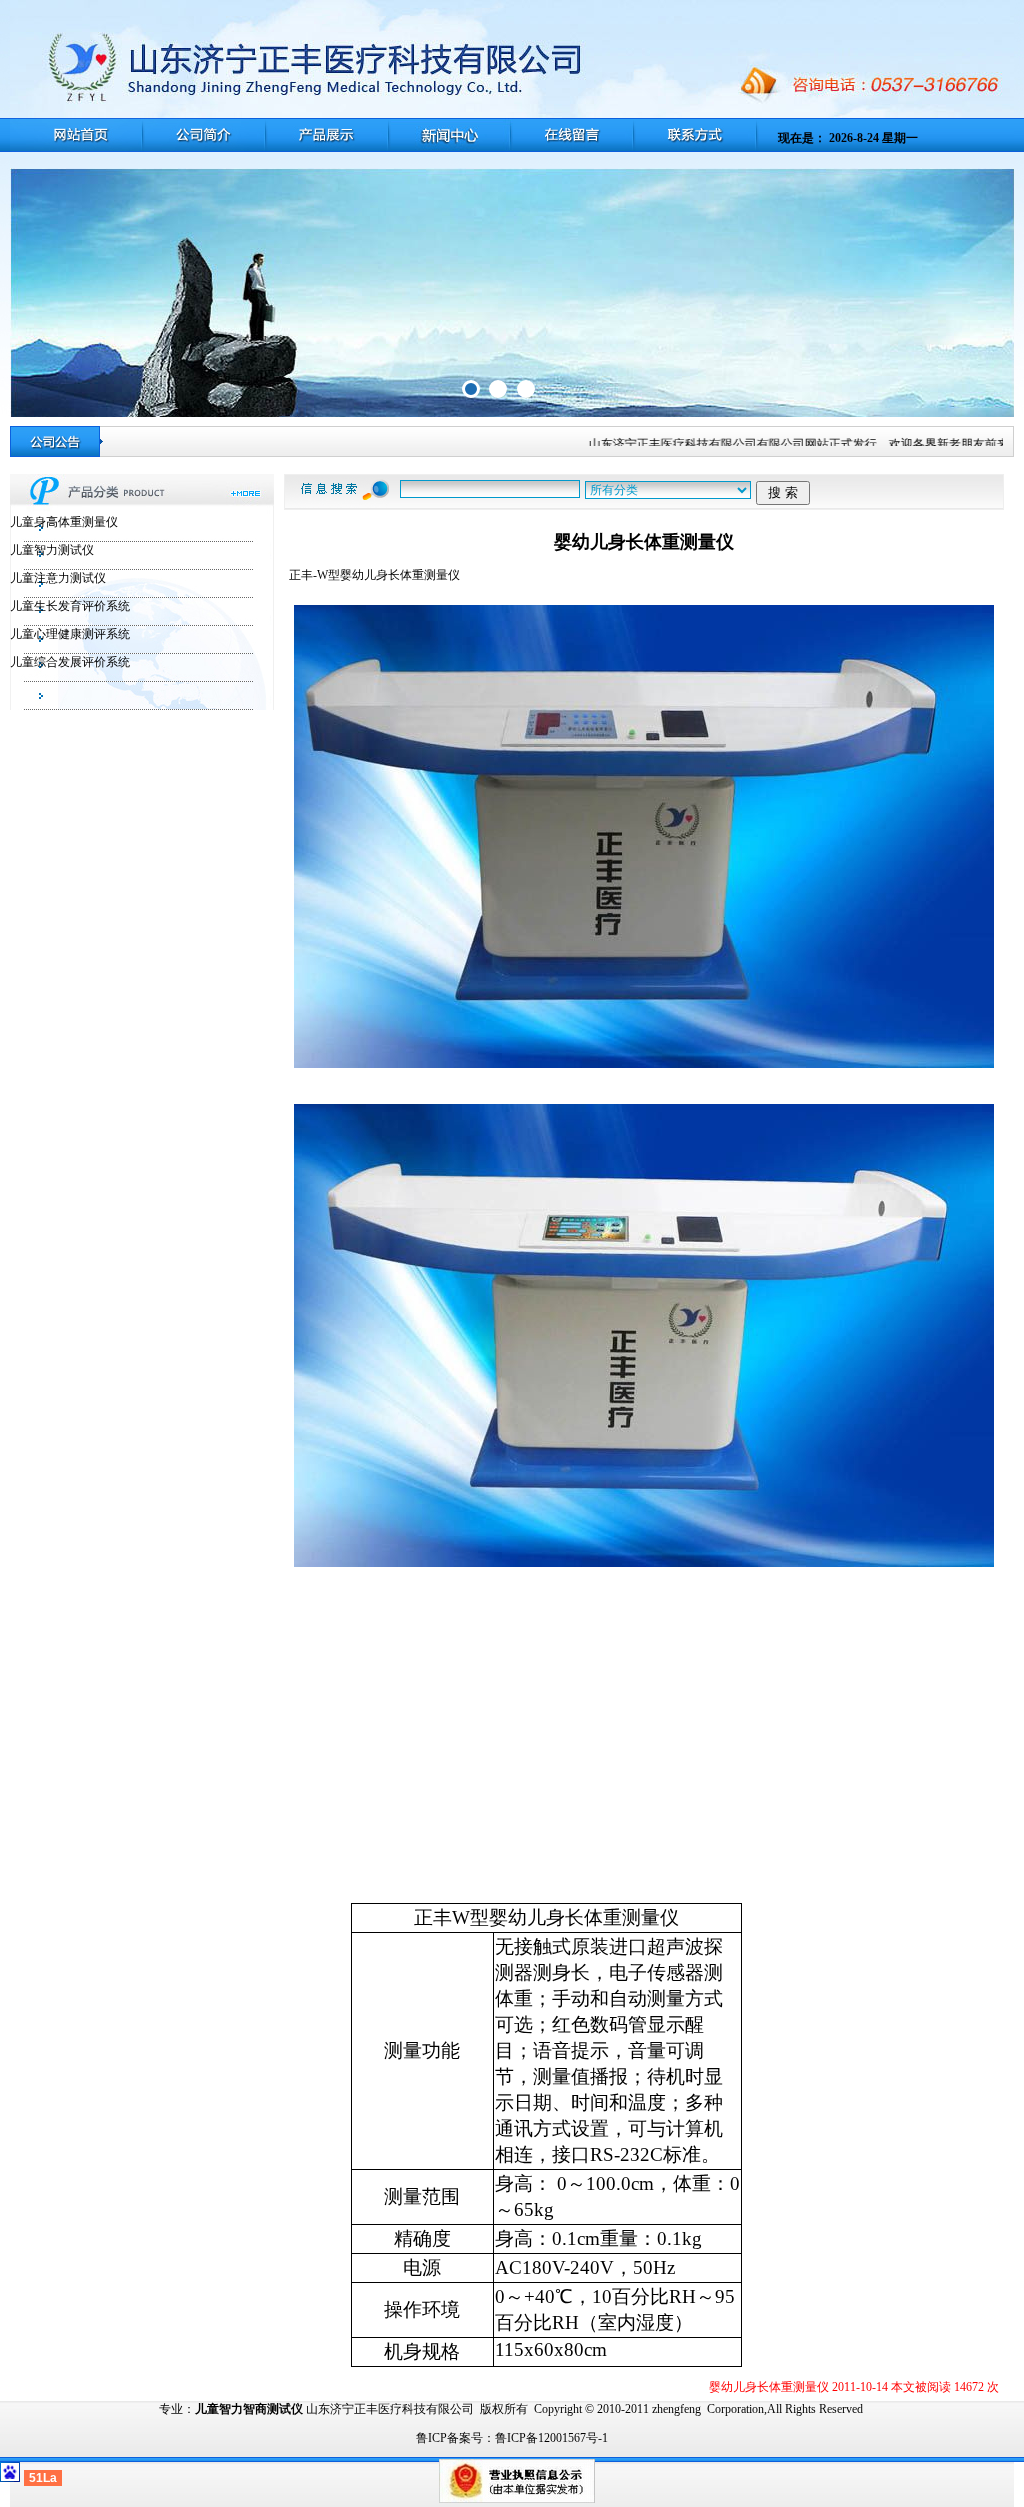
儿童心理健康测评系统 (70, 634)
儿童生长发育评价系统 (70, 606)
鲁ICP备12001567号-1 (551, 2438)
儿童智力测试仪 (52, 550)
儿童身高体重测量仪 (64, 522)
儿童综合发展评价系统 (70, 662)
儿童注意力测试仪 (58, 578)
